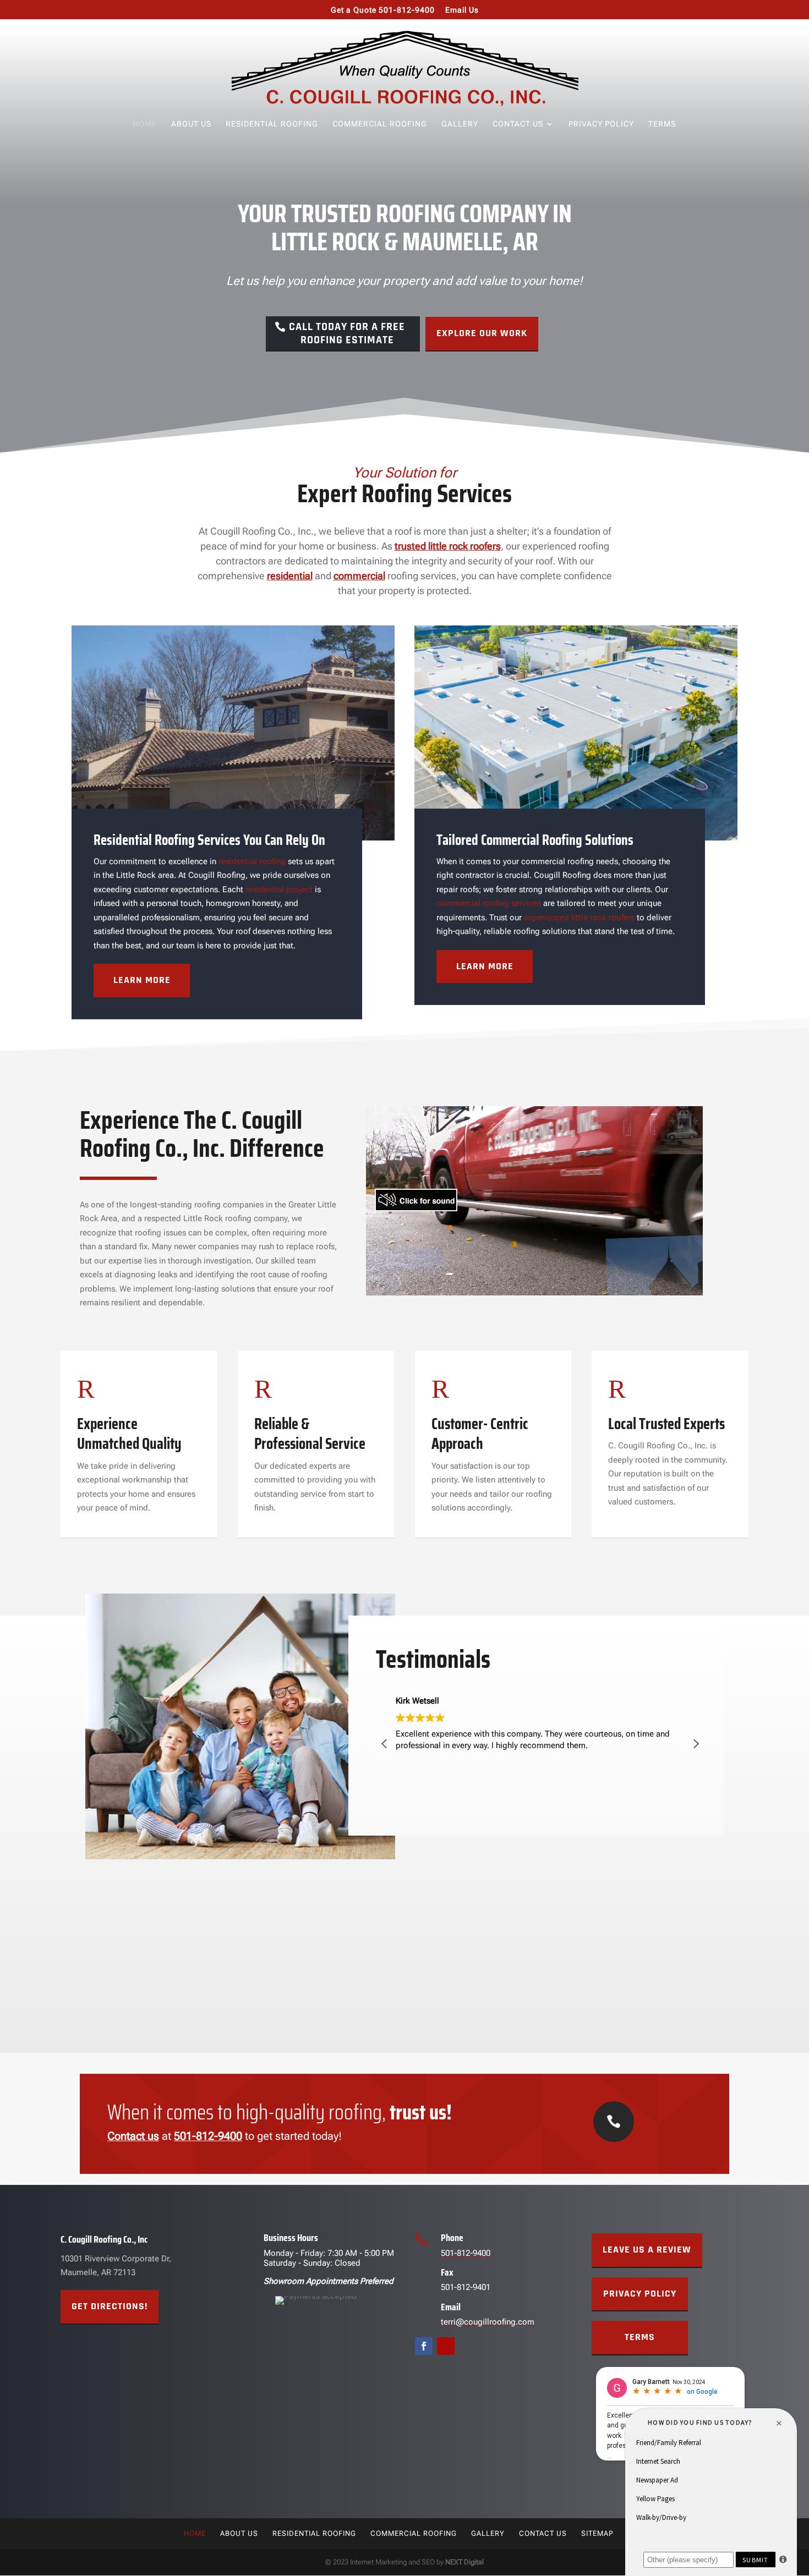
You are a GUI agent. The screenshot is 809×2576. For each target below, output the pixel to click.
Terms (662, 124)
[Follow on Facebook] (424, 2346)
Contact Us (518, 124)
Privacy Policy (601, 124)
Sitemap (597, 2533)
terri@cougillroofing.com (488, 2322)
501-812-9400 (208, 2136)
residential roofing (252, 861)
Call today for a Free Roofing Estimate (347, 333)
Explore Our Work (482, 333)
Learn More (142, 980)
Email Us (462, 10)
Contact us (133, 2136)
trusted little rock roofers (448, 546)
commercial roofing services (489, 903)
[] (614, 2139)
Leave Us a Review (647, 2250)
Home (145, 124)
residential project (279, 889)
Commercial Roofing (380, 124)
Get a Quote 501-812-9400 (383, 10)
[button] (696, 1744)
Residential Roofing (272, 124)
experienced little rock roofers (579, 918)
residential (290, 576)
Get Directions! (110, 2306)
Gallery (460, 124)
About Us (191, 124)
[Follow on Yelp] (446, 2346)
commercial (359, 576)
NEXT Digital (464, 2562)
